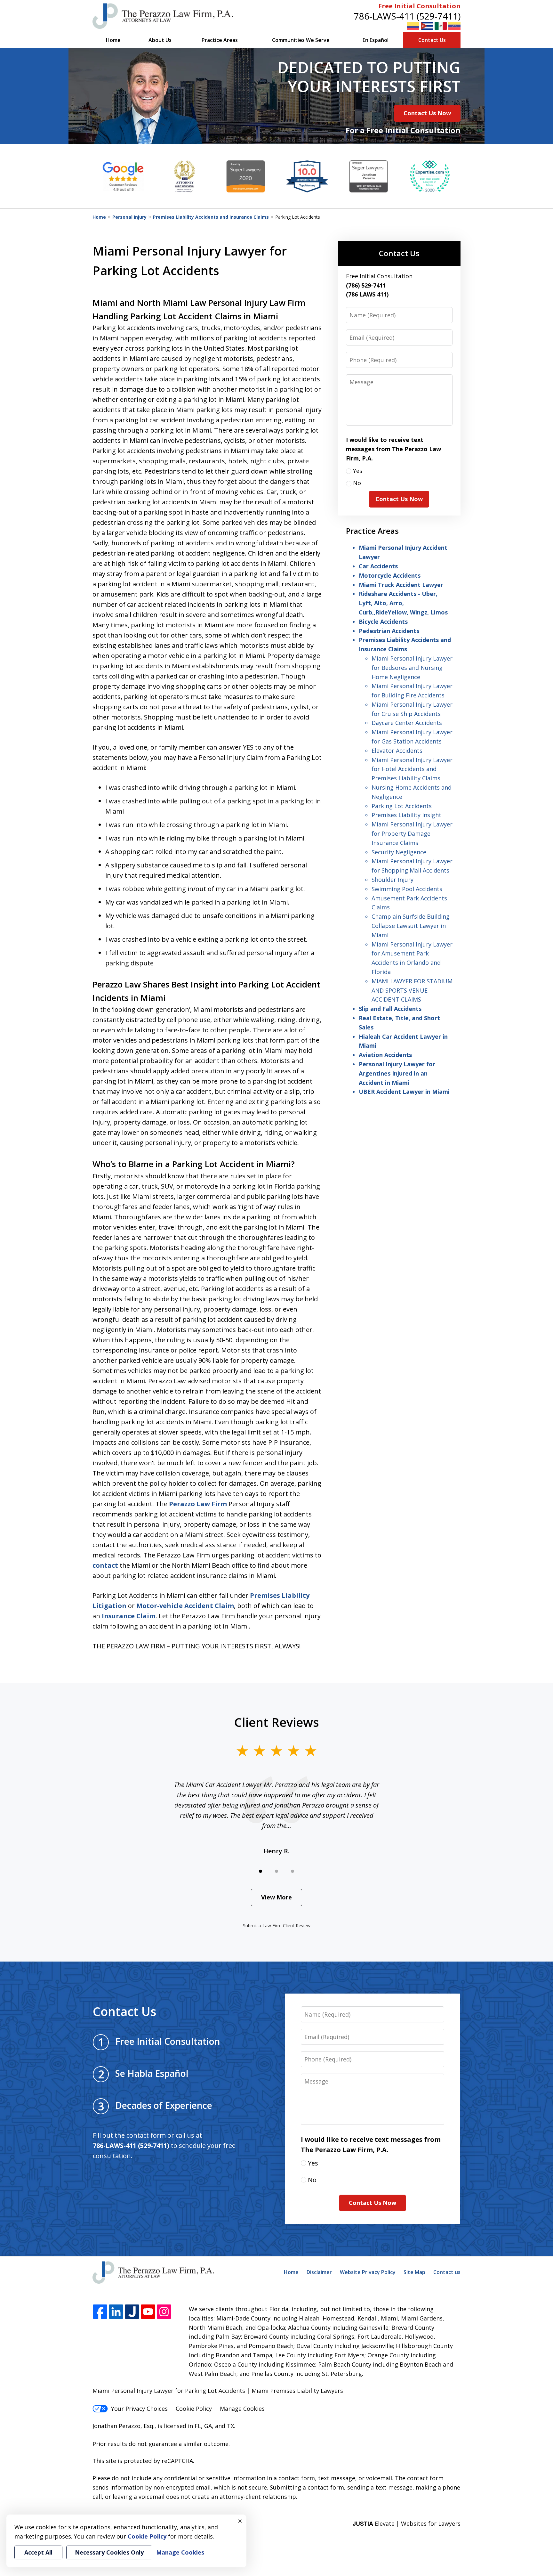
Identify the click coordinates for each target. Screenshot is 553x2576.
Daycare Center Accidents (407, 723)
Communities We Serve (301, 40)
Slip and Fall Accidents (390, 1009)
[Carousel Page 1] (260, 1871)
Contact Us (432, 40)
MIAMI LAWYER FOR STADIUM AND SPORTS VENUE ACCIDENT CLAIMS (412, 990)
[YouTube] (148, 2312)
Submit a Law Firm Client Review (277, 1926)
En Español (376, 40)
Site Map (414, 2272)
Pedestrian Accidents (389, 631)
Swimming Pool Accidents (407, 889)
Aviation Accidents (385, 1055)
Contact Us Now (427, 113)
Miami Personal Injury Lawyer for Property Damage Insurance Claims (412, 833)
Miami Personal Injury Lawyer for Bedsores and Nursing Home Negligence (412, 668)
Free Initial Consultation (419, 6)
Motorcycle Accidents (390, 575)
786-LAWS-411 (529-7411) (407, 16)
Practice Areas (220, 40)
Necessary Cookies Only (109, 2552)
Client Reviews (277, 1722)
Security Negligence (399, 852)
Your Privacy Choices (139, 2409)
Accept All (38, 2552)
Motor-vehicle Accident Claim (185, 1606)
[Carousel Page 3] (293, 1871)
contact (105, 1565)
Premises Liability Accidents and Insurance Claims (211, 217)
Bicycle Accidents (383, 622)
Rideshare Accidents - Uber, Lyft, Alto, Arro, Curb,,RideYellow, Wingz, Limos (403, 603)
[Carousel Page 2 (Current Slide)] (276, 1871)
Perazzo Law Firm (198, 1504)
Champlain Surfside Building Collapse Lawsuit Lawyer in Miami (411, 926)
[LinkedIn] (116, 2312)
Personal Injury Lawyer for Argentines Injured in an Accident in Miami (397, 1073)
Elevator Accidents (397, 751)
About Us (160, 40)
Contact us (447, 2272)
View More (276, 1897)
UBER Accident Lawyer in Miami (404, 1092)
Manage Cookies (242, 2409)
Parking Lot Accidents (402, 806)
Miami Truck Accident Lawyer (401, 585)
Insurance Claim (129, 1616)
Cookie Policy (194, 2409)
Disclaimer (319, 2272)
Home (113, 40)
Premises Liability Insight (406, 815)
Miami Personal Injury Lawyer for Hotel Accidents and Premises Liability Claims (412, 769)
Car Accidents (378, 566)
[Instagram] (164, 2312)
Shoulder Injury (393, 880)
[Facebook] (100, 2312)
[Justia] (132, 2312)
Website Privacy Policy (368, 2272)
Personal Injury (129, 217)
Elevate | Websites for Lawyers (407, 2523)
